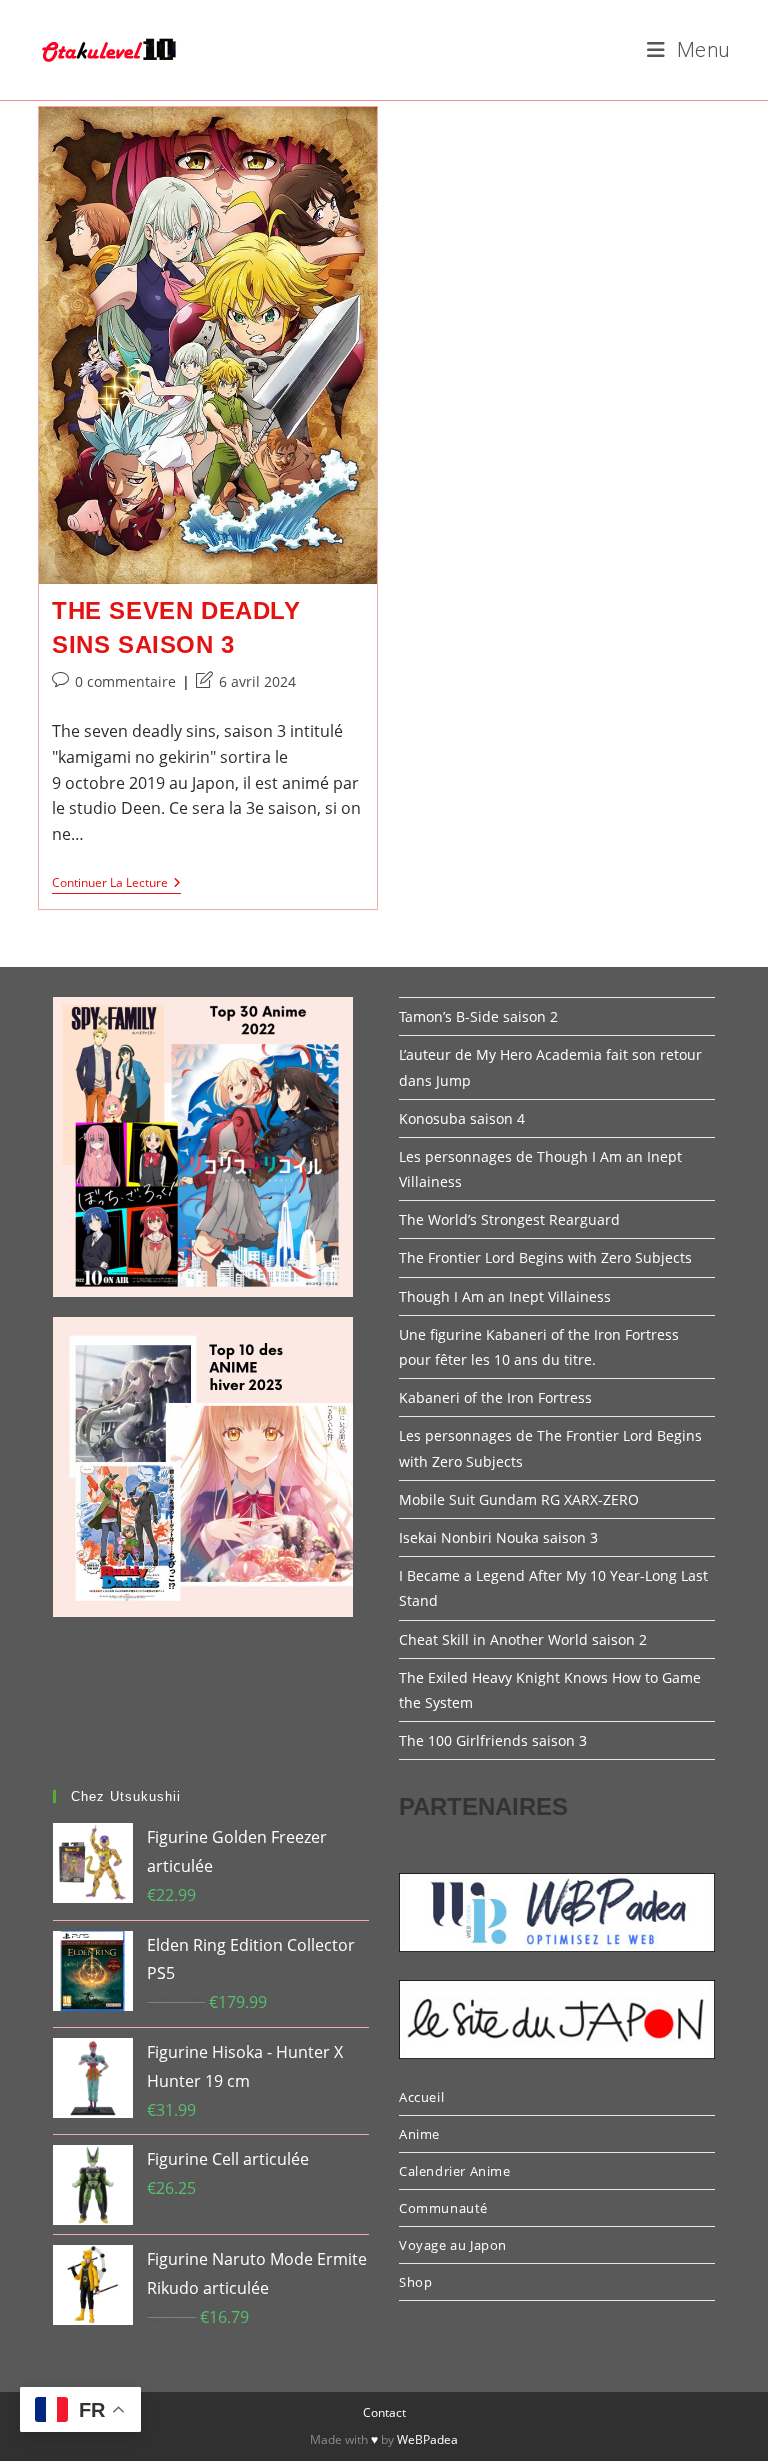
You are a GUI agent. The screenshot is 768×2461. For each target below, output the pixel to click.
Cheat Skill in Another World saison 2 (523, 1639)
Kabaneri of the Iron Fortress (495, 1397)
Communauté (443, 2208)
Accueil (421, 2097)
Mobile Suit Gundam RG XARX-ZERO (519, 1499)
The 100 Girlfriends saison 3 (493, 1740)
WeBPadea (427, 2439)
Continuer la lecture (116, 884)
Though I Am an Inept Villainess (505, 1296)
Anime (419, 2134)
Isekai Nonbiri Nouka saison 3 (498, 1537)
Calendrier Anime (455, 2171)
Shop (415, 2282)
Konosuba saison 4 (462, 1118)
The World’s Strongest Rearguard (509, 1219)
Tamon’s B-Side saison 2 (478, 1016)
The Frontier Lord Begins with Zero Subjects (545, 1257)
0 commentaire (125, 681)
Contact (384, 2412)
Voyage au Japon (453, 2245)
